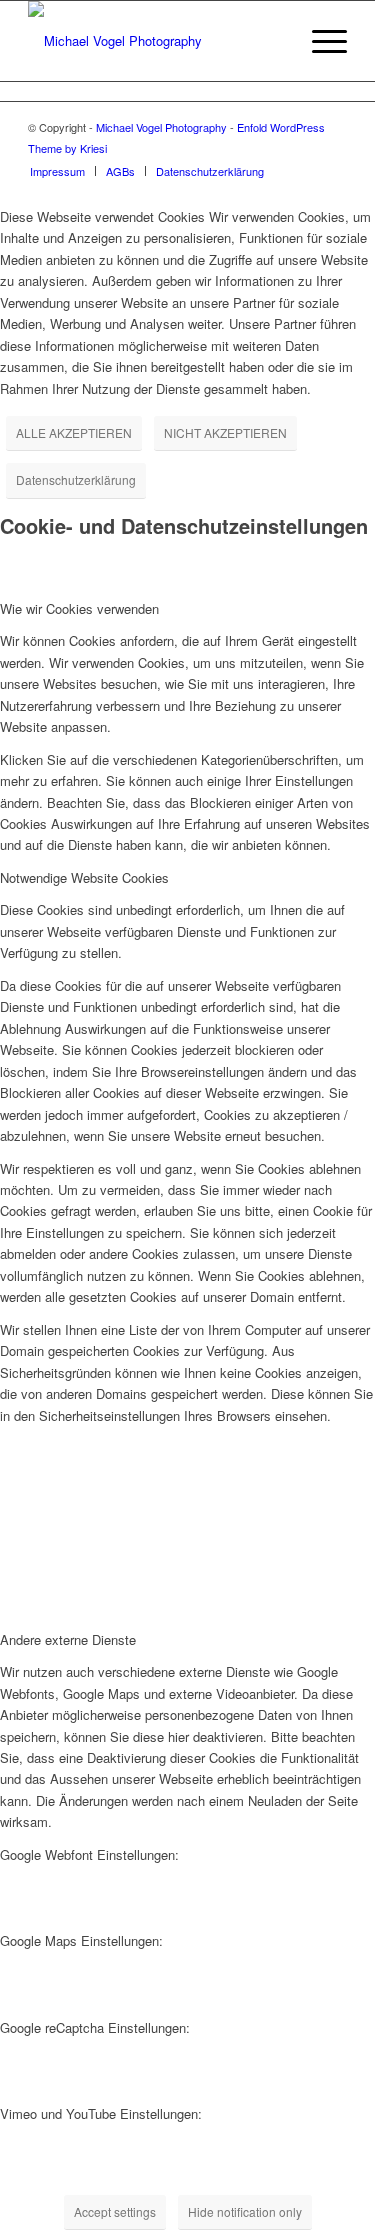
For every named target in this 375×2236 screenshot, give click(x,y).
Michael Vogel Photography (161, 127)
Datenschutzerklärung (76, 479)
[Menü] (319, 41)
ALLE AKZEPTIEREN (74, 432)
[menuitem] (272, 41)
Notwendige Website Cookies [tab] (84, 877)
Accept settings (115, 2211)
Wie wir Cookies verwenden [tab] (79, 608)
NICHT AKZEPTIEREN (225, 432)
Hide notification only (245, 2211)
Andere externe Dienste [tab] (68, 1639)
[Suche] (272, 41)
